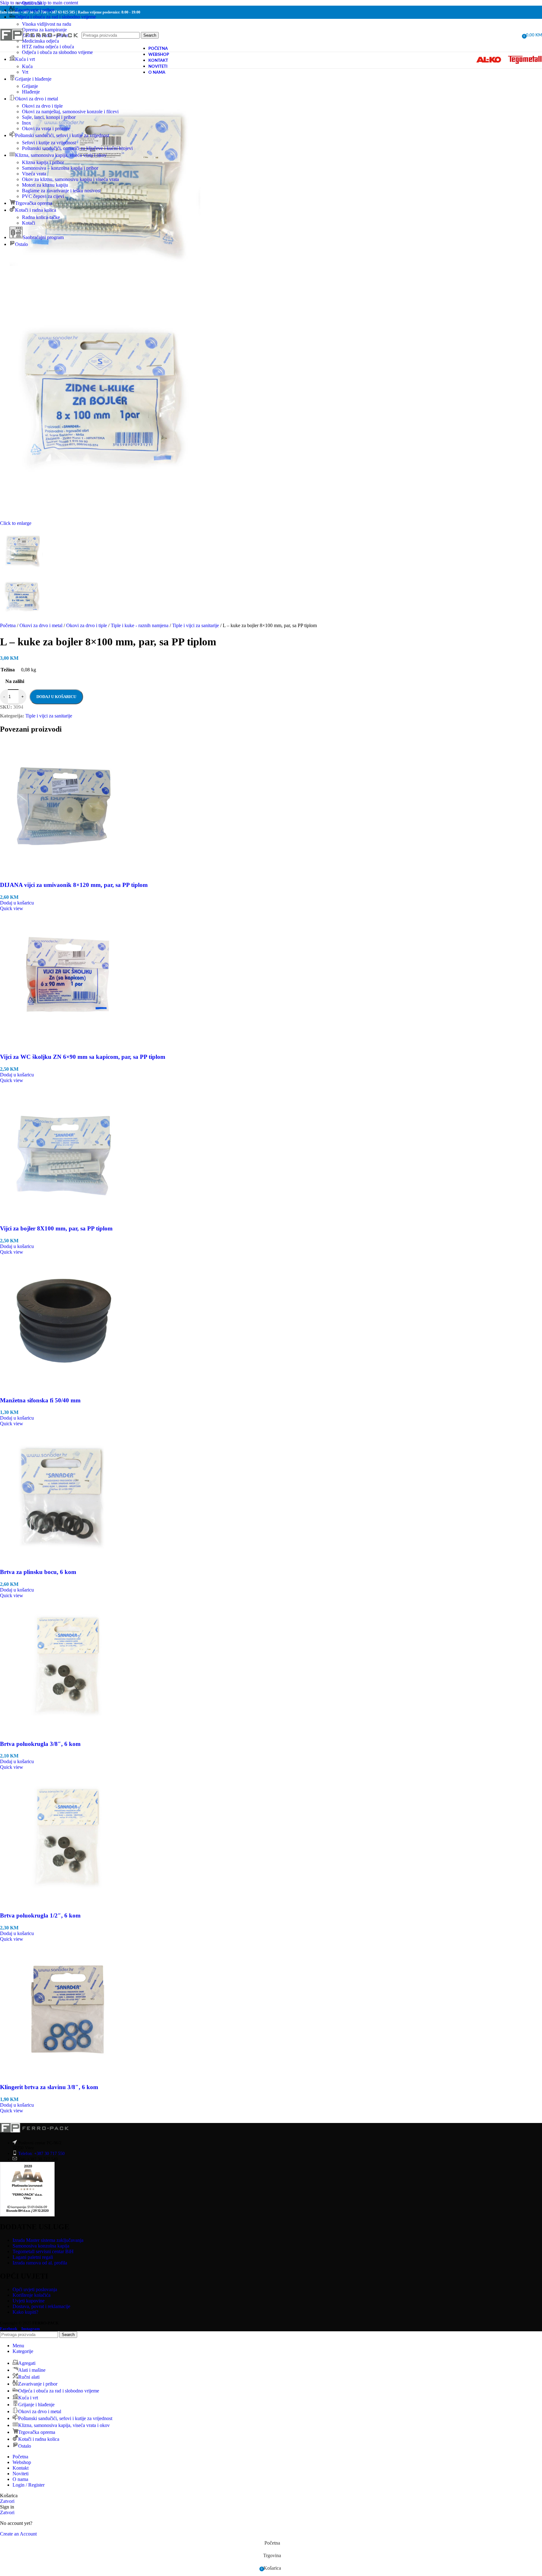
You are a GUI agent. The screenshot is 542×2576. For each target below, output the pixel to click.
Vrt (25, 72)
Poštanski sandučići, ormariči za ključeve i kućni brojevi (77, 148)
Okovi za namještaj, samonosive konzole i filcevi (70, 112)
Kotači (29, 223)
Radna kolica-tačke (41, 217)
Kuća (27, 66)
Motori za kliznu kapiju (45, 185)
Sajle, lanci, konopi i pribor (49, 117)
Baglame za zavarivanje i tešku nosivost (61, 191)
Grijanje (30, 86)
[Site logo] (39, 48)
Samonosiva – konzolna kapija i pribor (60, 168)
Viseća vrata (34, 174)
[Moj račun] (515, 35)
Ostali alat (32, 3)
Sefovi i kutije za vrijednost (49, 143)
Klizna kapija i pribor (43, 162)
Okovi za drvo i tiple (42, 106)
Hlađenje (31, 92)
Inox (27, 123)
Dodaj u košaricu (56, 697)
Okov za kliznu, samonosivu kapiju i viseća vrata (70, 179)
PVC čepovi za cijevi (43, 196)
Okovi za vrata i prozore (46, 128)
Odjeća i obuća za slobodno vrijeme (57, 52)
